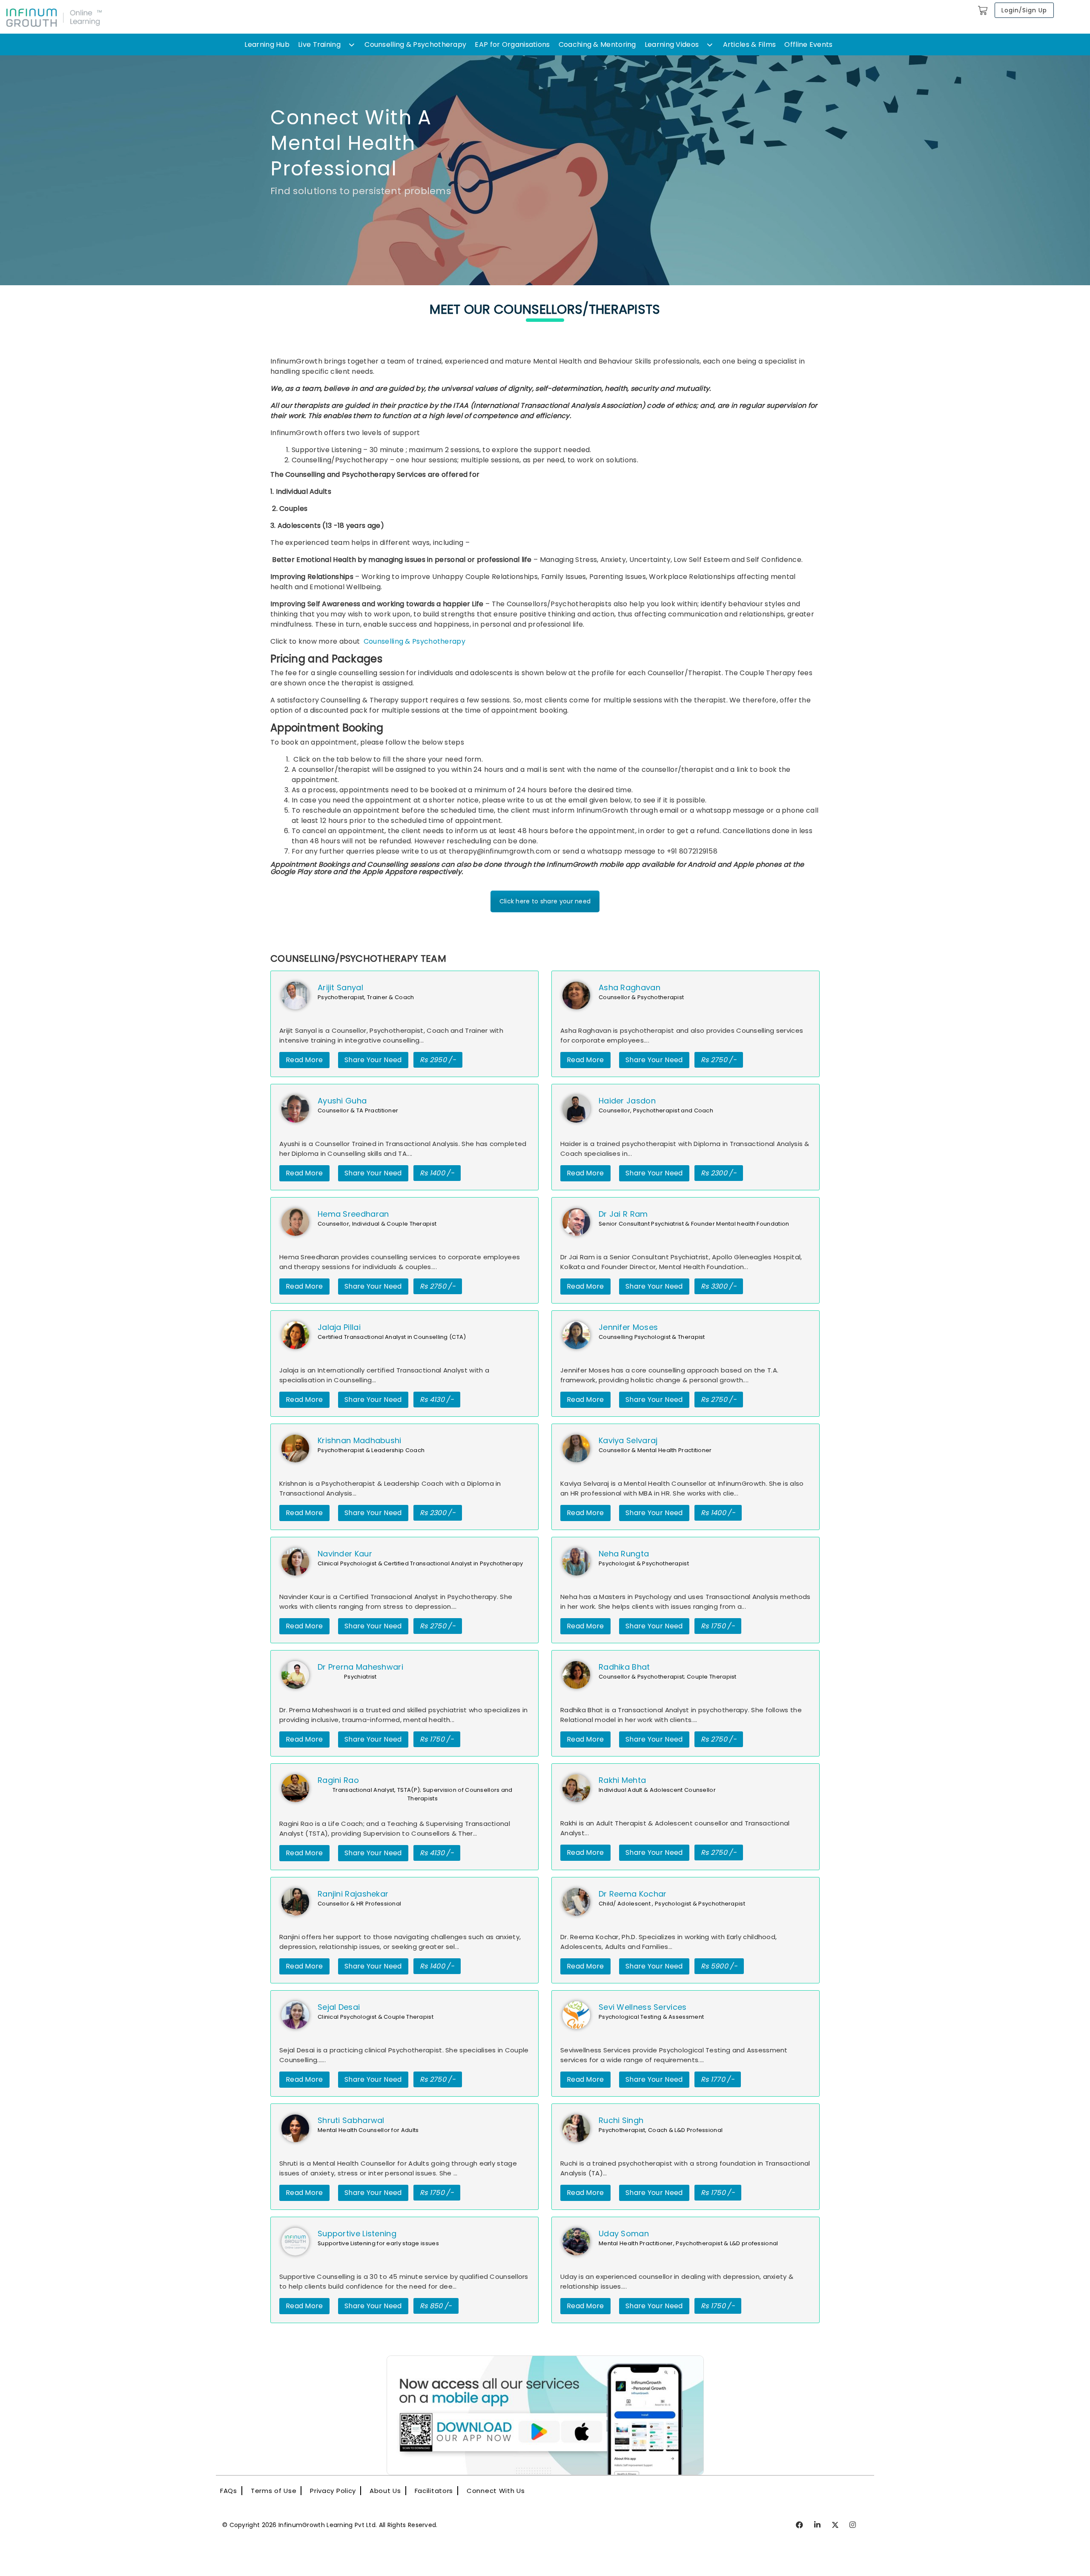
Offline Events (808, 44)
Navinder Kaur (345, 1554)
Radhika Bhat (624, 1667)
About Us (385, 2491)
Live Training (319, 44)
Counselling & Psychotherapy (415, 44)
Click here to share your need (545, 901)
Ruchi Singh (621, 2120)
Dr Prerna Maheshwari (360, 1667)
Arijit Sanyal (340, 987)
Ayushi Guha (342, 1101)
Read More (304, 1060)
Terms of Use (274, 2491)
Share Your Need (373, 1060)
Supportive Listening (357, 2234)
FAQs (229, 2491)
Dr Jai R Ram (623, 1214)
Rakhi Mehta (622, 1780)
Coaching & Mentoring (597, 44)
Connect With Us (496, 2491)
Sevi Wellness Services (643, 2007)
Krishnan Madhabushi (360, 1440)
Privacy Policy (333, 2491)
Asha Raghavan (630, 987)
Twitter (836, 2525)
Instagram (853, 2525)
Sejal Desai (339, 2007)
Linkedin (818, 2525)
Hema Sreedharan (353, 1214)
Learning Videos (672, 44)
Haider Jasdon (627, 1101)
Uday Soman (624, 2234)
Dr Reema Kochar (633, 1894)
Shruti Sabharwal (351, 2120)
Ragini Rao (338, 1780)
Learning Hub (267, 44)
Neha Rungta (624, 1554)
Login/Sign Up (1024, 10)
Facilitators (434, 2491)
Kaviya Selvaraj (628, 1440)
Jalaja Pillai (339, 1327)
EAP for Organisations (512, 44)
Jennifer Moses (628, 1327)
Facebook (800, 2525)
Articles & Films (750, 44)
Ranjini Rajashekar (353, 1894)
